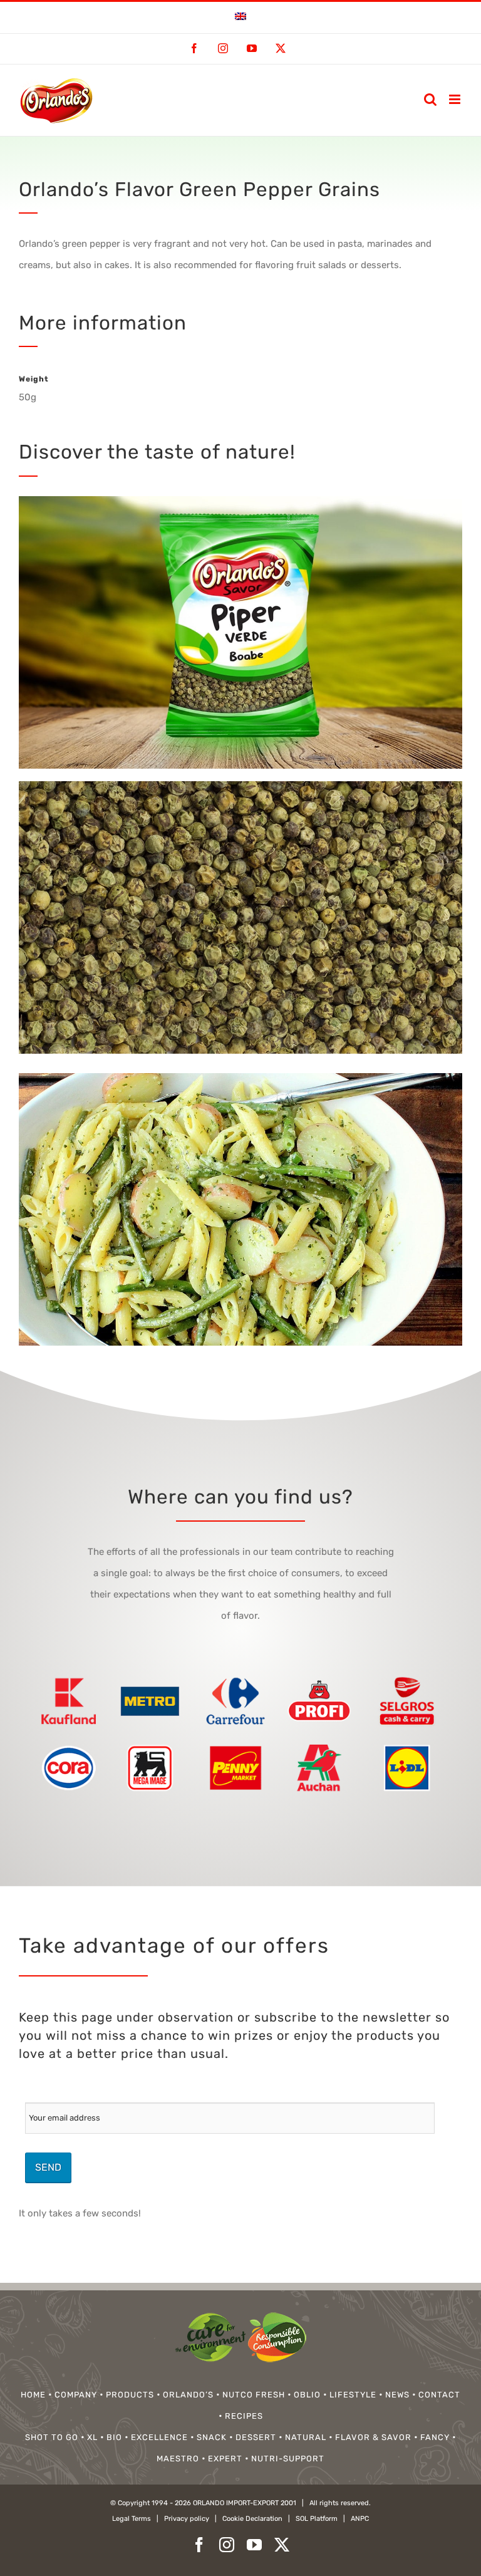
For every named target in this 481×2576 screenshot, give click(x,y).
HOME (33, 2395)
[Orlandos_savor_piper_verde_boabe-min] (240, 1078)
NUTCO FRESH (254, 2395)
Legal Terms (132, 2519)
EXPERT (225, 2459)
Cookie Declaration (252, 2519)
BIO (114, 2437)
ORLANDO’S (188, 2395)
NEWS (397, 2395)
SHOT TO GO (52, 2437)
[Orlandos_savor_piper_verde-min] (240, 501)
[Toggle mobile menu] (456, 99)
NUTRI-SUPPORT (288, 2459)
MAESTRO (178, 2459)
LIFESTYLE (353, 2395)
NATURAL (306, 2437)
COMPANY (76, 2395)
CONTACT (439, 2395)
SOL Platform (317, 2519)
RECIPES (244, 2416)
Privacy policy (187, 2519)
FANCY (435, 2437)
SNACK (212, 2437)
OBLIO (307, 2395)
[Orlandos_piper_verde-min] (240, 786)
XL (92, 2437)
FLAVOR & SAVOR (373, 2437)
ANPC (360, 2519)
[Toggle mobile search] (430, 99)
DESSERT (256, 2437)
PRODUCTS (130, 2395)
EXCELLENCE (159, 2437)
